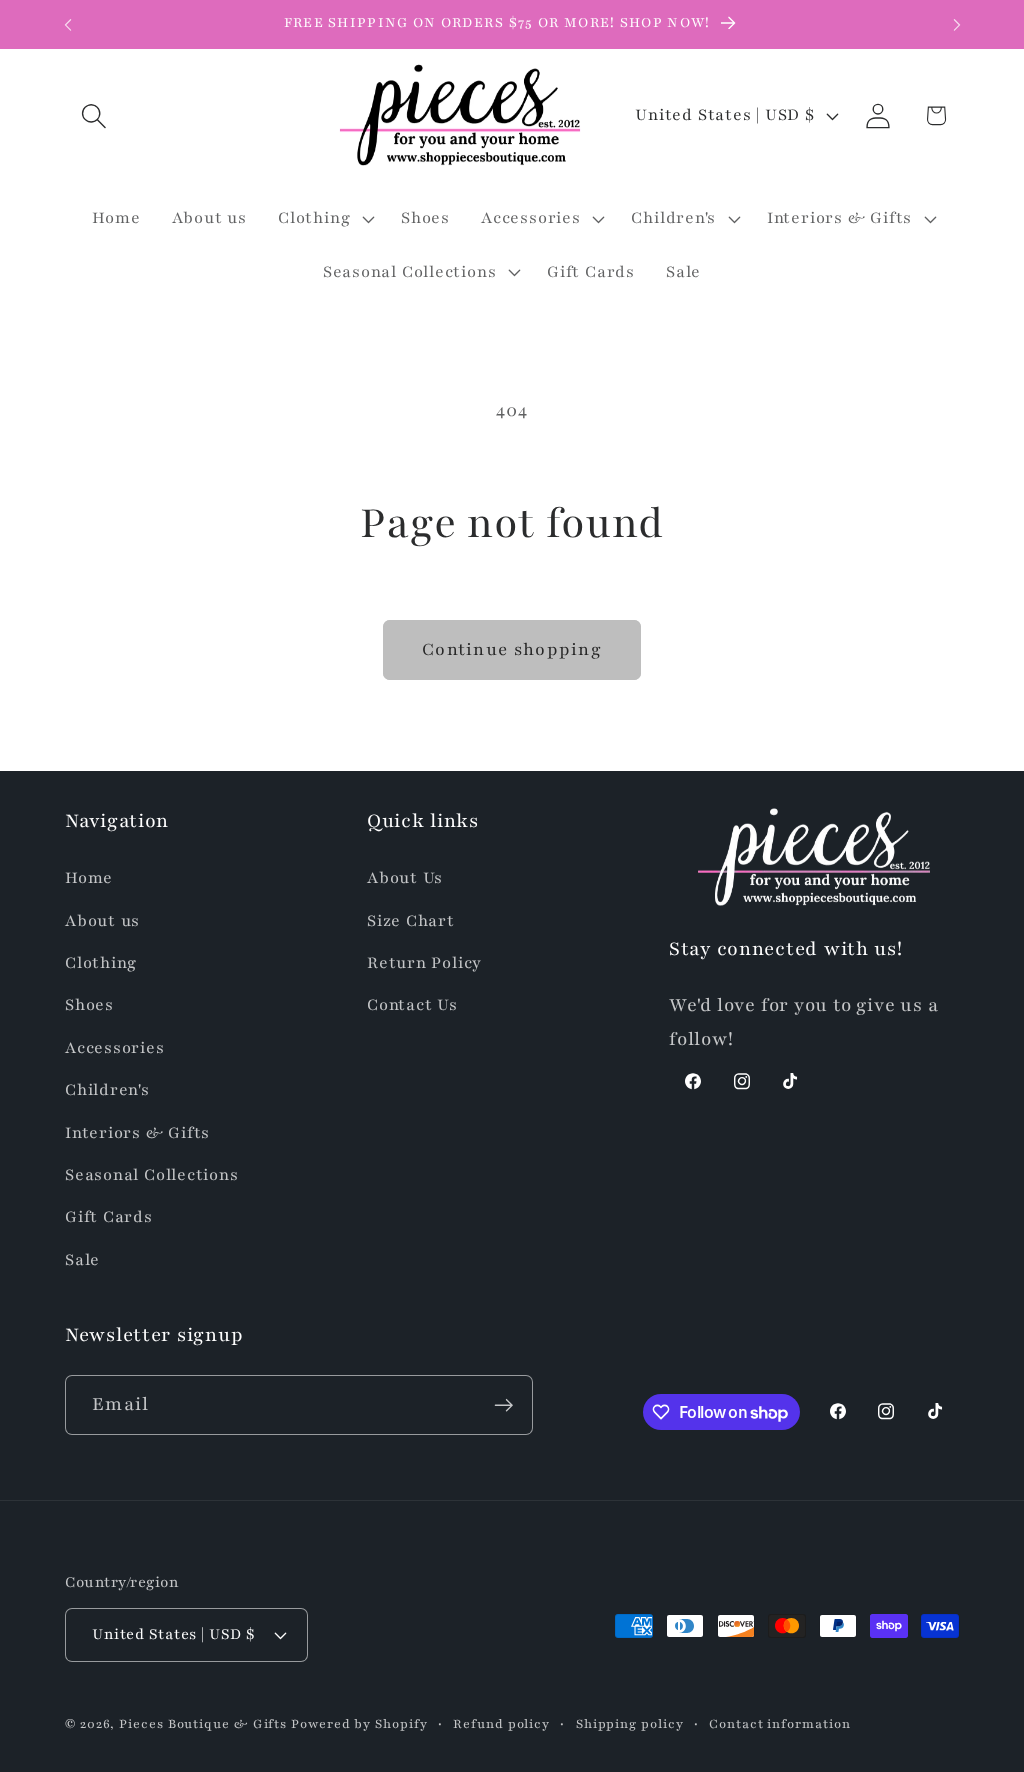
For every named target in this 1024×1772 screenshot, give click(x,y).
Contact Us (412, 1005)
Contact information (779, 1723)
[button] (93, 115)
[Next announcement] (957, 24)
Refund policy (501, 1723)
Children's (107, 1090)
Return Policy (424, 963)
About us (102, 921)
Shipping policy (630, 1723)
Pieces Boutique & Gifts (203, 1723)
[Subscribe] (503, 1405)
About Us (405, 878)
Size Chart (411, 921)
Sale (82, 1260)
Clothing (101, 963)
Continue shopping (512, 649)
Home (89, 878)
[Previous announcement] (68, 24)
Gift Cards (109, 1217)
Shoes (89, 1005)
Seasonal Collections (152, 1175)
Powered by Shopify (359, 1723)
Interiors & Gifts (137, 1133)
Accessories (115, 1048)
